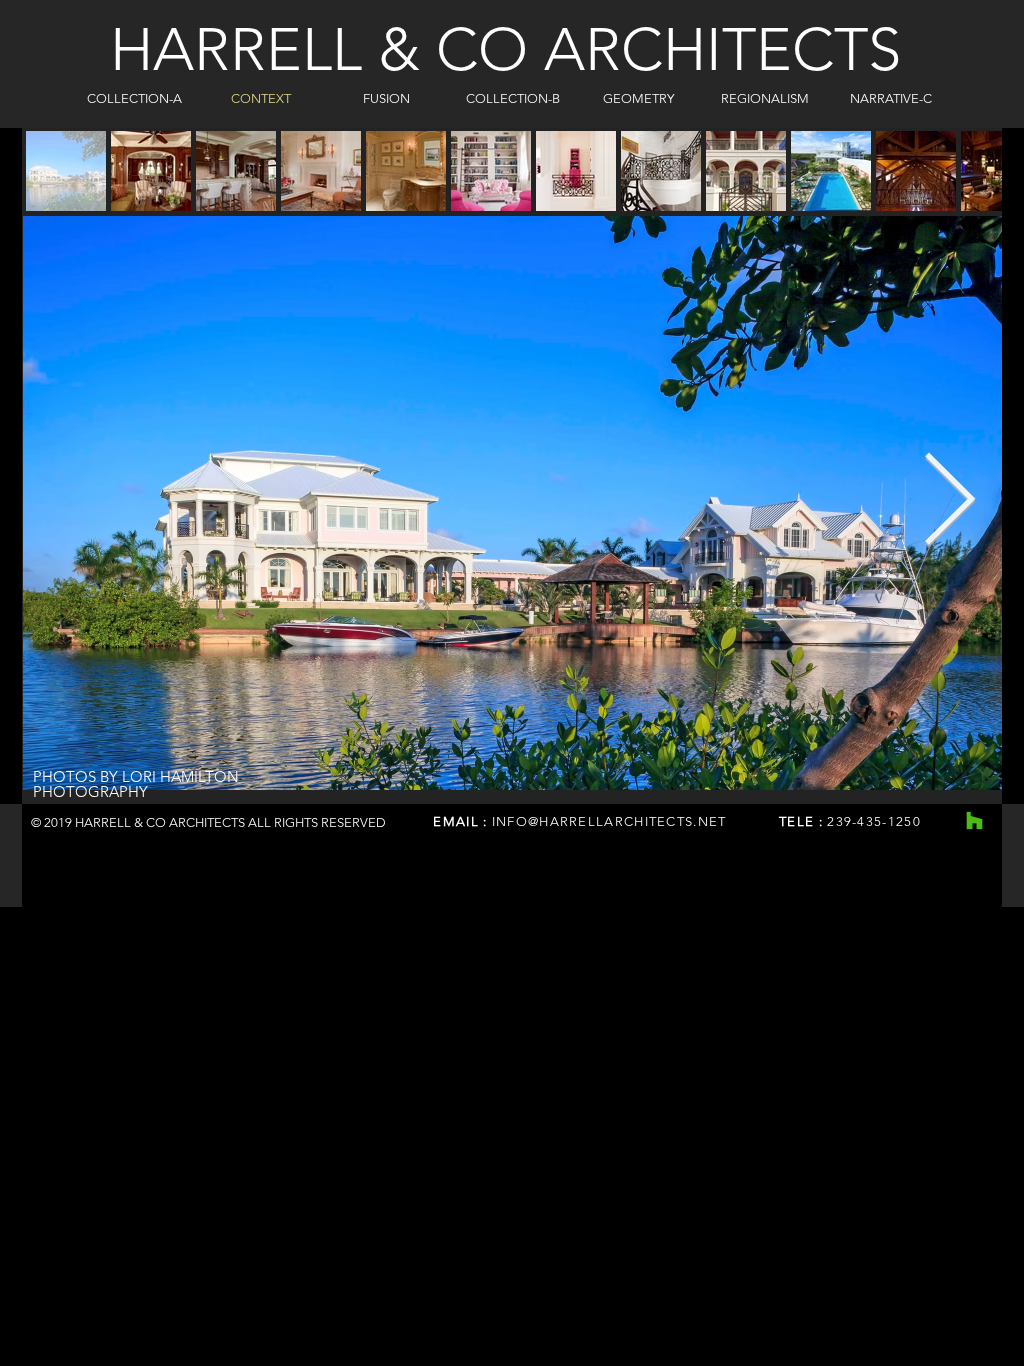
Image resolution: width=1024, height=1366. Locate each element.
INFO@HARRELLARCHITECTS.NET (609, 821)
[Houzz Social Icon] (974, 820)
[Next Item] (949, 503)
